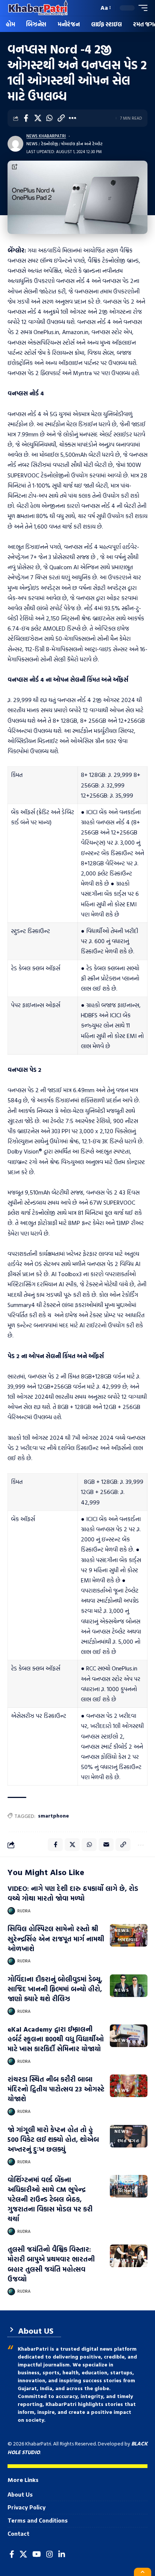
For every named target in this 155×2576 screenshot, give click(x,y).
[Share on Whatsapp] (49, 118)
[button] (91, 8)
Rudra (24, 1911)
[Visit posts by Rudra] (11, 1911)
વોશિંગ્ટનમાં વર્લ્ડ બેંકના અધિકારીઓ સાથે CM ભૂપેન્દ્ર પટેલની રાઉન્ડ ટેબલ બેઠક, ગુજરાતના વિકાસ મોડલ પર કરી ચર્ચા (50, 2199)
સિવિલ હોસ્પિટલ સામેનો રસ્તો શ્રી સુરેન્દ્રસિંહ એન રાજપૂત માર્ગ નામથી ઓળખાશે (56, 1938)
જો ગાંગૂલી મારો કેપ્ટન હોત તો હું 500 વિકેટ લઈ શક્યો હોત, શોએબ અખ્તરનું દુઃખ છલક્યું (53, 2139)
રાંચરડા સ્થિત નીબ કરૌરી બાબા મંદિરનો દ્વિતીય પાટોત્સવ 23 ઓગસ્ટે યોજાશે (56, 2089)
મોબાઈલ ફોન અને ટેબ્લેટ (82, 144)
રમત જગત (128, 2140)
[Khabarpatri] (38, 8)
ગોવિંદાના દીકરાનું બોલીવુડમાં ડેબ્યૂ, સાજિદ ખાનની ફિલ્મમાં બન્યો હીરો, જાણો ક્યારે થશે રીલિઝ (55, 1989)
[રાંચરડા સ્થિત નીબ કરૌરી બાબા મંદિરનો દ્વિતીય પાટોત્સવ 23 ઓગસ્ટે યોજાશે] (129, 2086)
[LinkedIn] (62, 2554)
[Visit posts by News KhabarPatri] (15, 144)
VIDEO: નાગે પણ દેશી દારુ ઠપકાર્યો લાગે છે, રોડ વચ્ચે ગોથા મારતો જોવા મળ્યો (73, 1893)
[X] (23, 2554)
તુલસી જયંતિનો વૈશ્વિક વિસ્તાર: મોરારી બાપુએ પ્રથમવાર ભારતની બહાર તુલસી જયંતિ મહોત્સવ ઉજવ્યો (51, 2264)
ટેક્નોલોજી (49, 144)
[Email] (106, 1845)
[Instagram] (50, 2554)
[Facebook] (12, 2554)
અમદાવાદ (128, 1939)
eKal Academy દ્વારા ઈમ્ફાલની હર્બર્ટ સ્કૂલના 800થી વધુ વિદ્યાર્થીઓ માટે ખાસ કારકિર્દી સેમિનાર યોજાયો (56, 2039)
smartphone (53, 1815)
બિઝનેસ (126, 2190)
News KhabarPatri (46, 136)
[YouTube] (37, 2554)
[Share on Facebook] (26, 118)
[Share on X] (38, 118)
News (32, 144)
